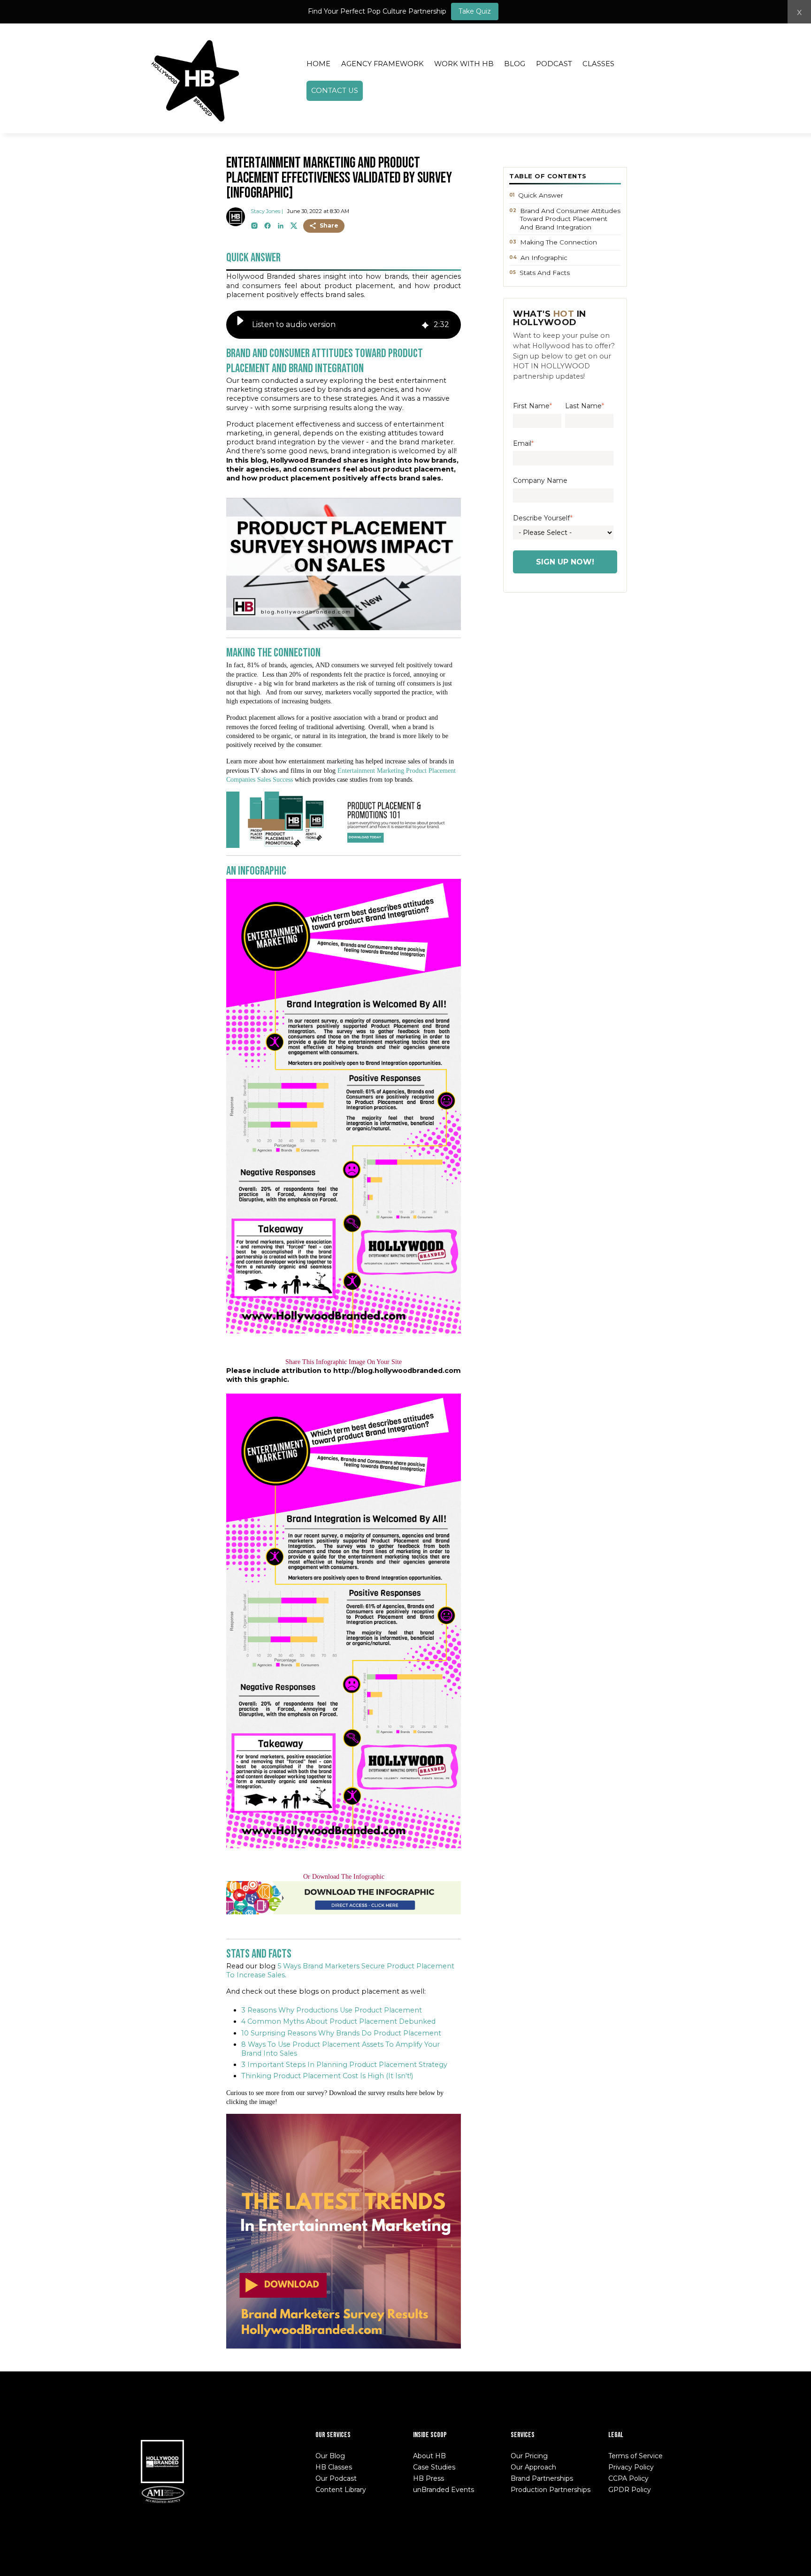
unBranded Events (444, 2490)
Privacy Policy (631, 2467)
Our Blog (330, 2456)
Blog (515, 64)
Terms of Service (635, 2456)
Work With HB (464, 64)
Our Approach (533, 2467)
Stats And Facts (545, 273)
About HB (429, 2456)
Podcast (554, 64)
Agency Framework (383, 64)
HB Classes (334, 2467)
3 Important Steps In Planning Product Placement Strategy (344, 2065)
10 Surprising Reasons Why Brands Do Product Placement (341, 2033)
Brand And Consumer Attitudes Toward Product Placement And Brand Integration (570, 219)
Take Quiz (475, 11)
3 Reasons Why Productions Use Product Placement (332, 2010)
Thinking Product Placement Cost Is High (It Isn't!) (327, 2076)
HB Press (428, 2478)
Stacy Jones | (267, 211)
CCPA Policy (628, 2478)
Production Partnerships (551, 2490)
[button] (240, 325)
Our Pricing (529, 2456)
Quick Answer (541, 195)
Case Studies (434, 2467)
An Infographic (544, 258)
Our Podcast (336, 2478)
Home (318, 64)
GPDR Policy (630, 2490)
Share (329, 225)
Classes (598, 64)
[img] (425, 324)
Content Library (341, 2490)
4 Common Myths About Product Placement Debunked (338, 2021)
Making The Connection (559, 242)
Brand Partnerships (542, 2478)
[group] (344, 325)
